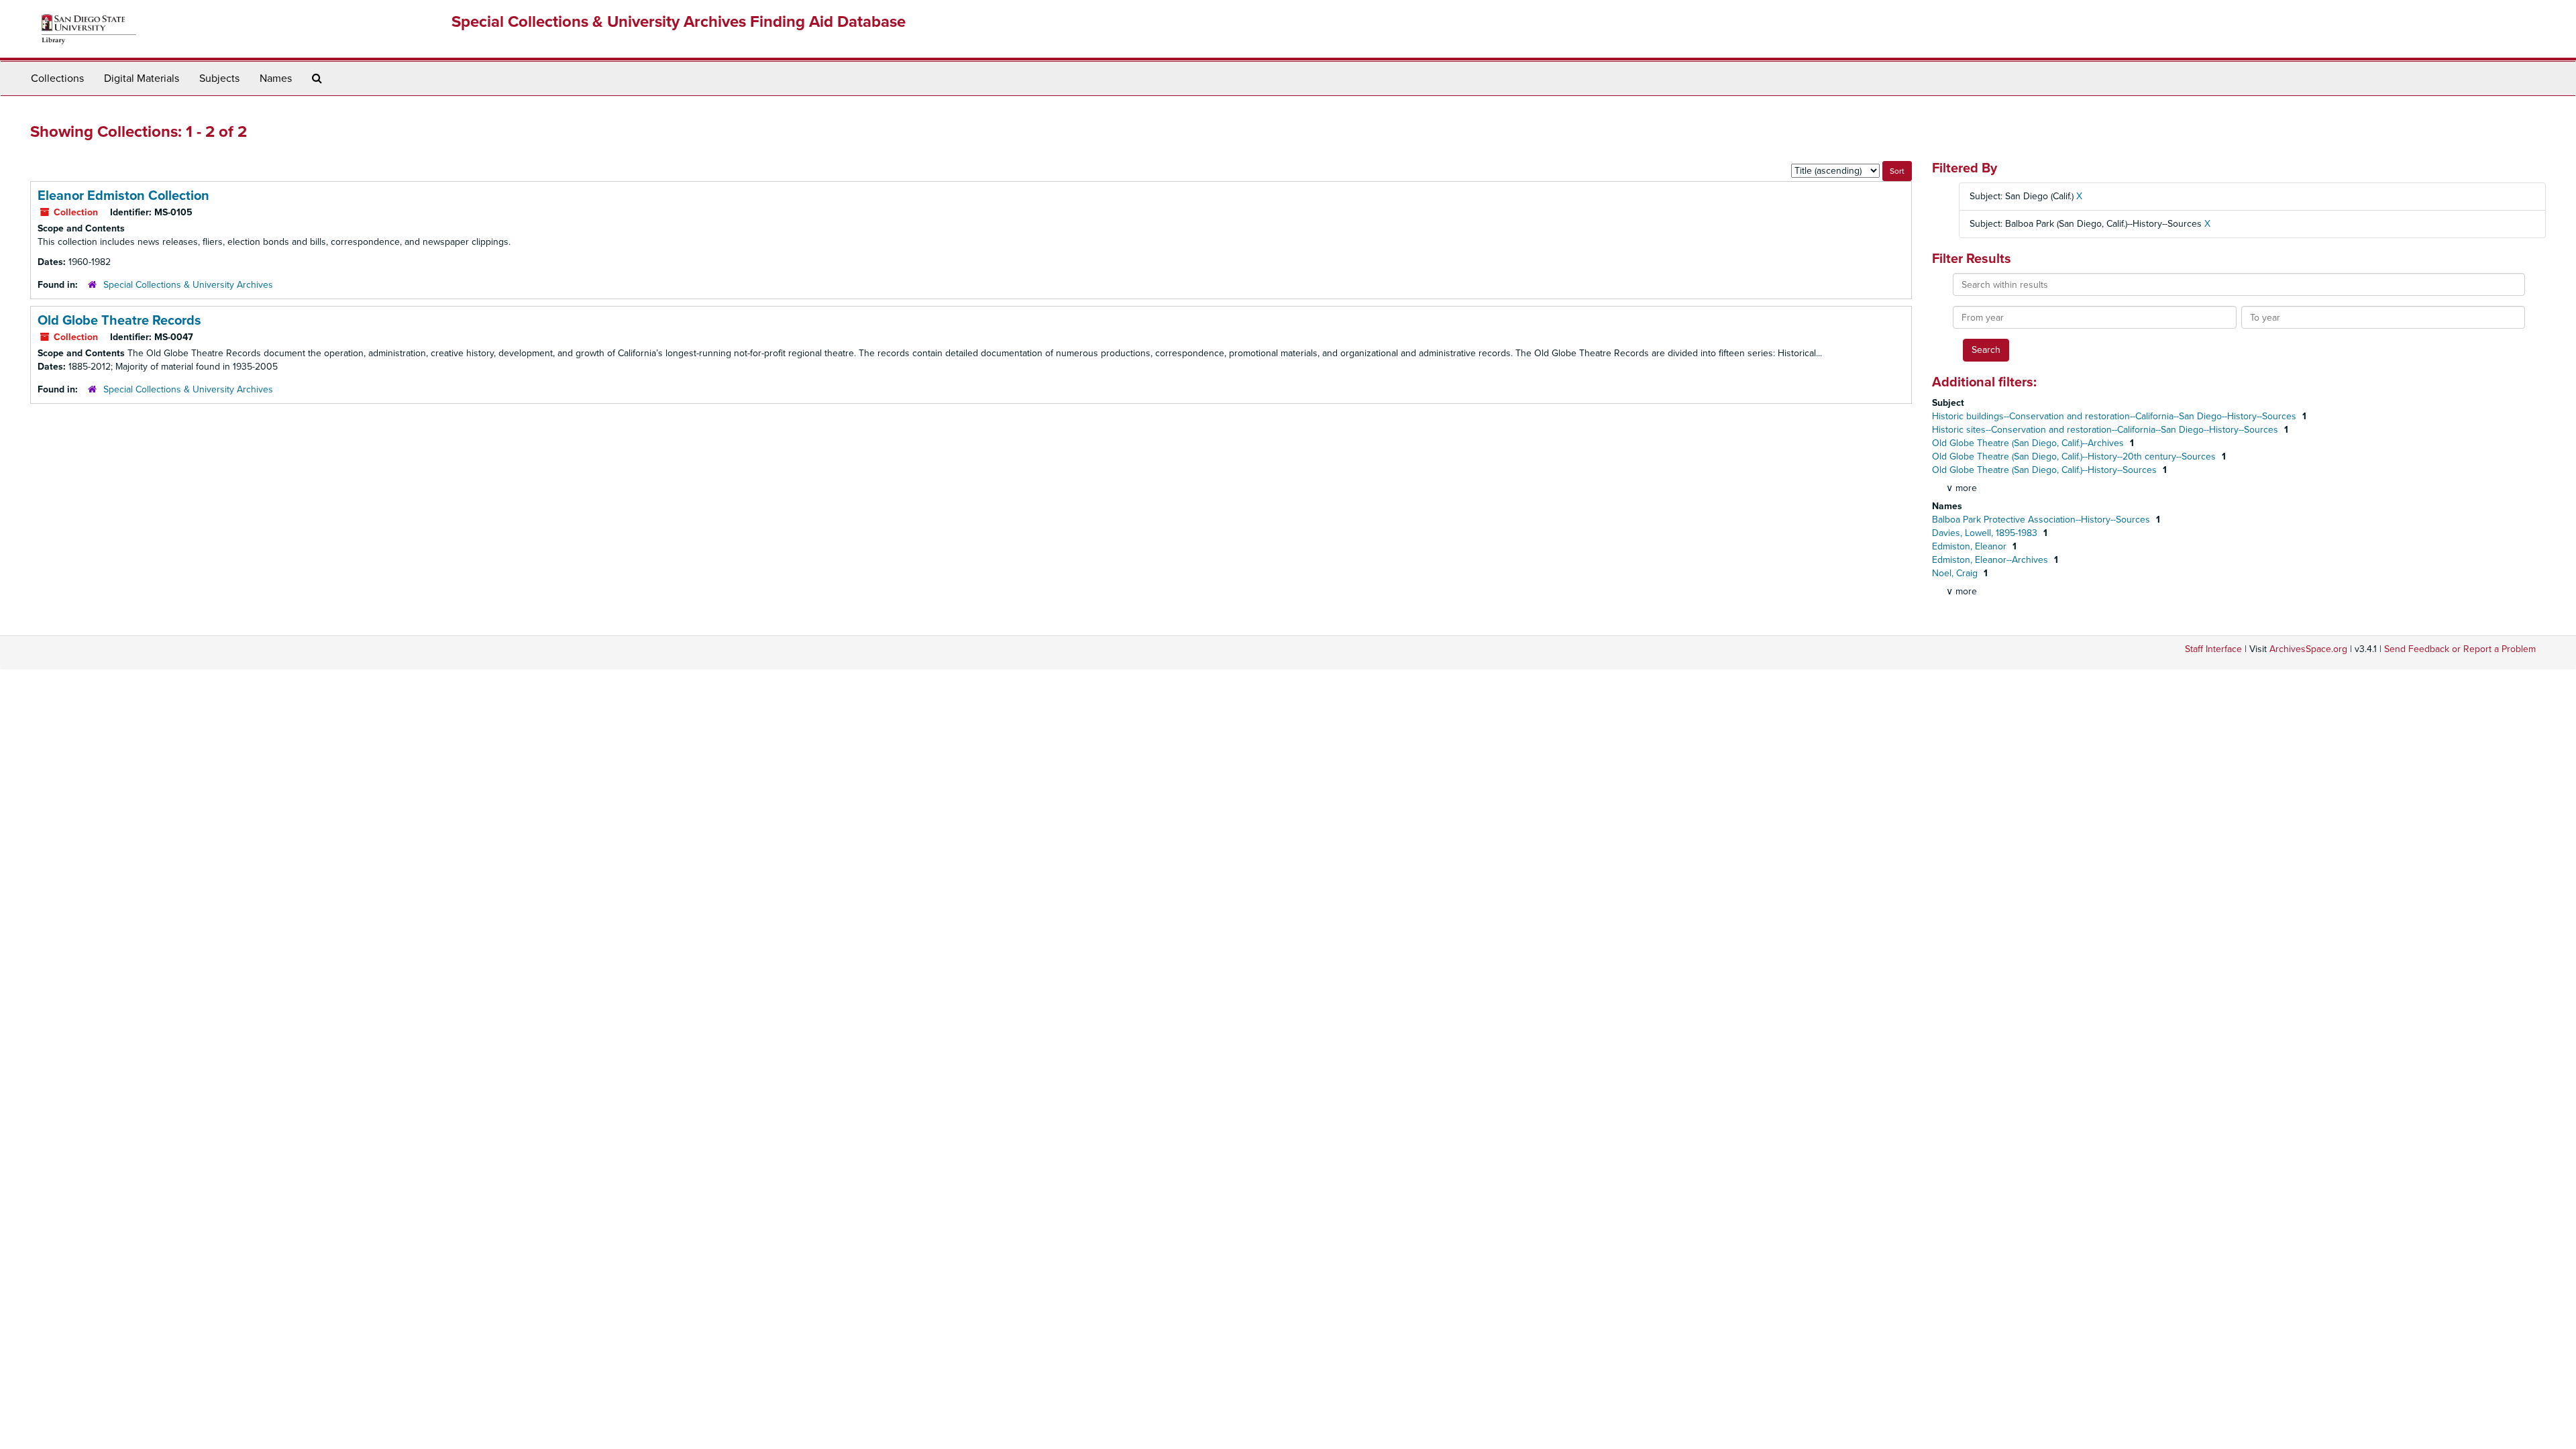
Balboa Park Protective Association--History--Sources (2042, 520)
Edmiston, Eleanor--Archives (1991, 560)
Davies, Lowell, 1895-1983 (1986, 533)
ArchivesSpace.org (2308, 649)
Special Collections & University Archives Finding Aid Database (679, 22)
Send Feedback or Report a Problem (2460, 649)
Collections (57, 78)
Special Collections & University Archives (188, 285)
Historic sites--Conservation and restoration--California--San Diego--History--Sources (2106, 430)
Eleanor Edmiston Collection (123, 196)
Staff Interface (2213, 649)
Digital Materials (142, 78)
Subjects (219, 78)
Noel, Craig (1956, 573)
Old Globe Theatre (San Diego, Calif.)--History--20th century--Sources (2075, 457)
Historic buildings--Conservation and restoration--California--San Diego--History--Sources (2115, 416)
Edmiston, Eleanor (1971, 546)
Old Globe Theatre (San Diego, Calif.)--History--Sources (2046, 470)
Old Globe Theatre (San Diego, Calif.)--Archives (2029, 443)
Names (276, 78)
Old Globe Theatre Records (119, 321)
